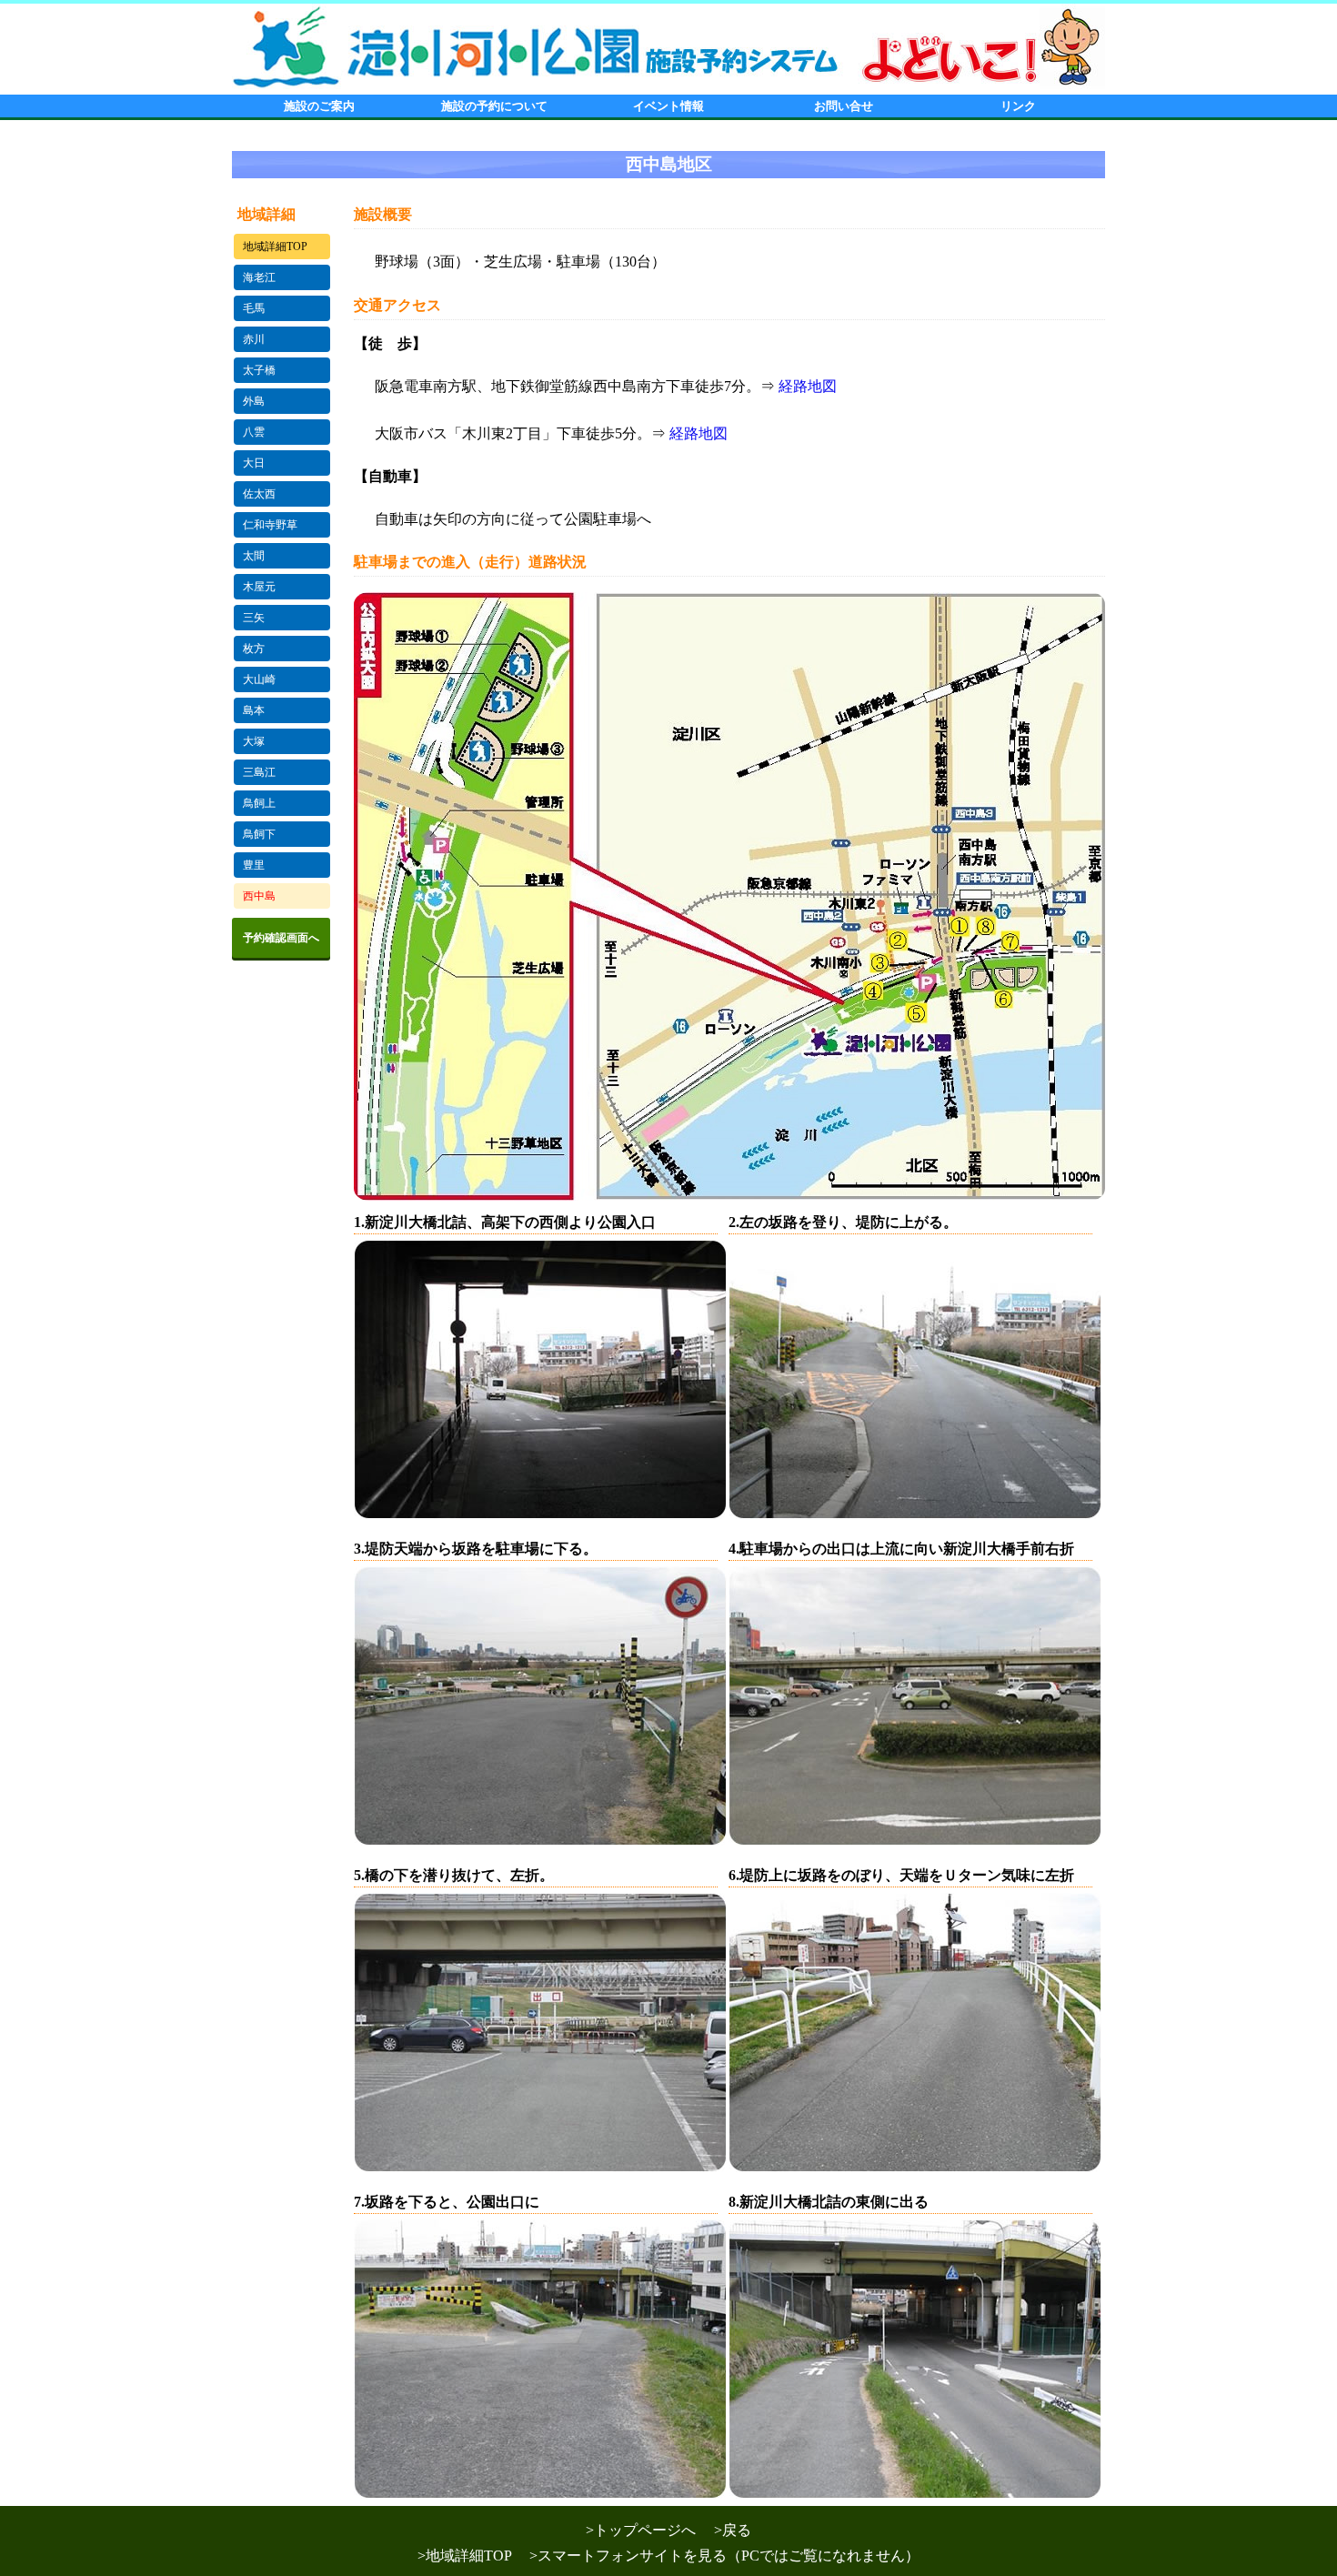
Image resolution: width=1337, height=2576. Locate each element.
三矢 (254, 618)
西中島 (259, 896)
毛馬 (254, 308)
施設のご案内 (319, 106)
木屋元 (259, 587)
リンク (1018, 106)
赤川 (254, 339)
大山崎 (259, 679)
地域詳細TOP (275, 247)
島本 (254, 710)
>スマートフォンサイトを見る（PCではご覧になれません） (732, 2556)
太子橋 (259, 370)
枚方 (254, 649)
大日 (254, 463)
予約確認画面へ (281, 938)
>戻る (733, 2530)
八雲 (254, 432)
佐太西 (259, 494)
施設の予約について (494, 106)
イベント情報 (668, 106)
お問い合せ (844, 106)
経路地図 (808, 386)
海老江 (259, 277)
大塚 (254, 741)
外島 (254, 401)
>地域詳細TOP (472, 2556)
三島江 (259, 772)
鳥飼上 (259, 803)
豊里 (254, 865)
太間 (254, 556)
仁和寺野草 (270, 525)
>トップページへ (648, 2530)
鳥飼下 (259, 834)
